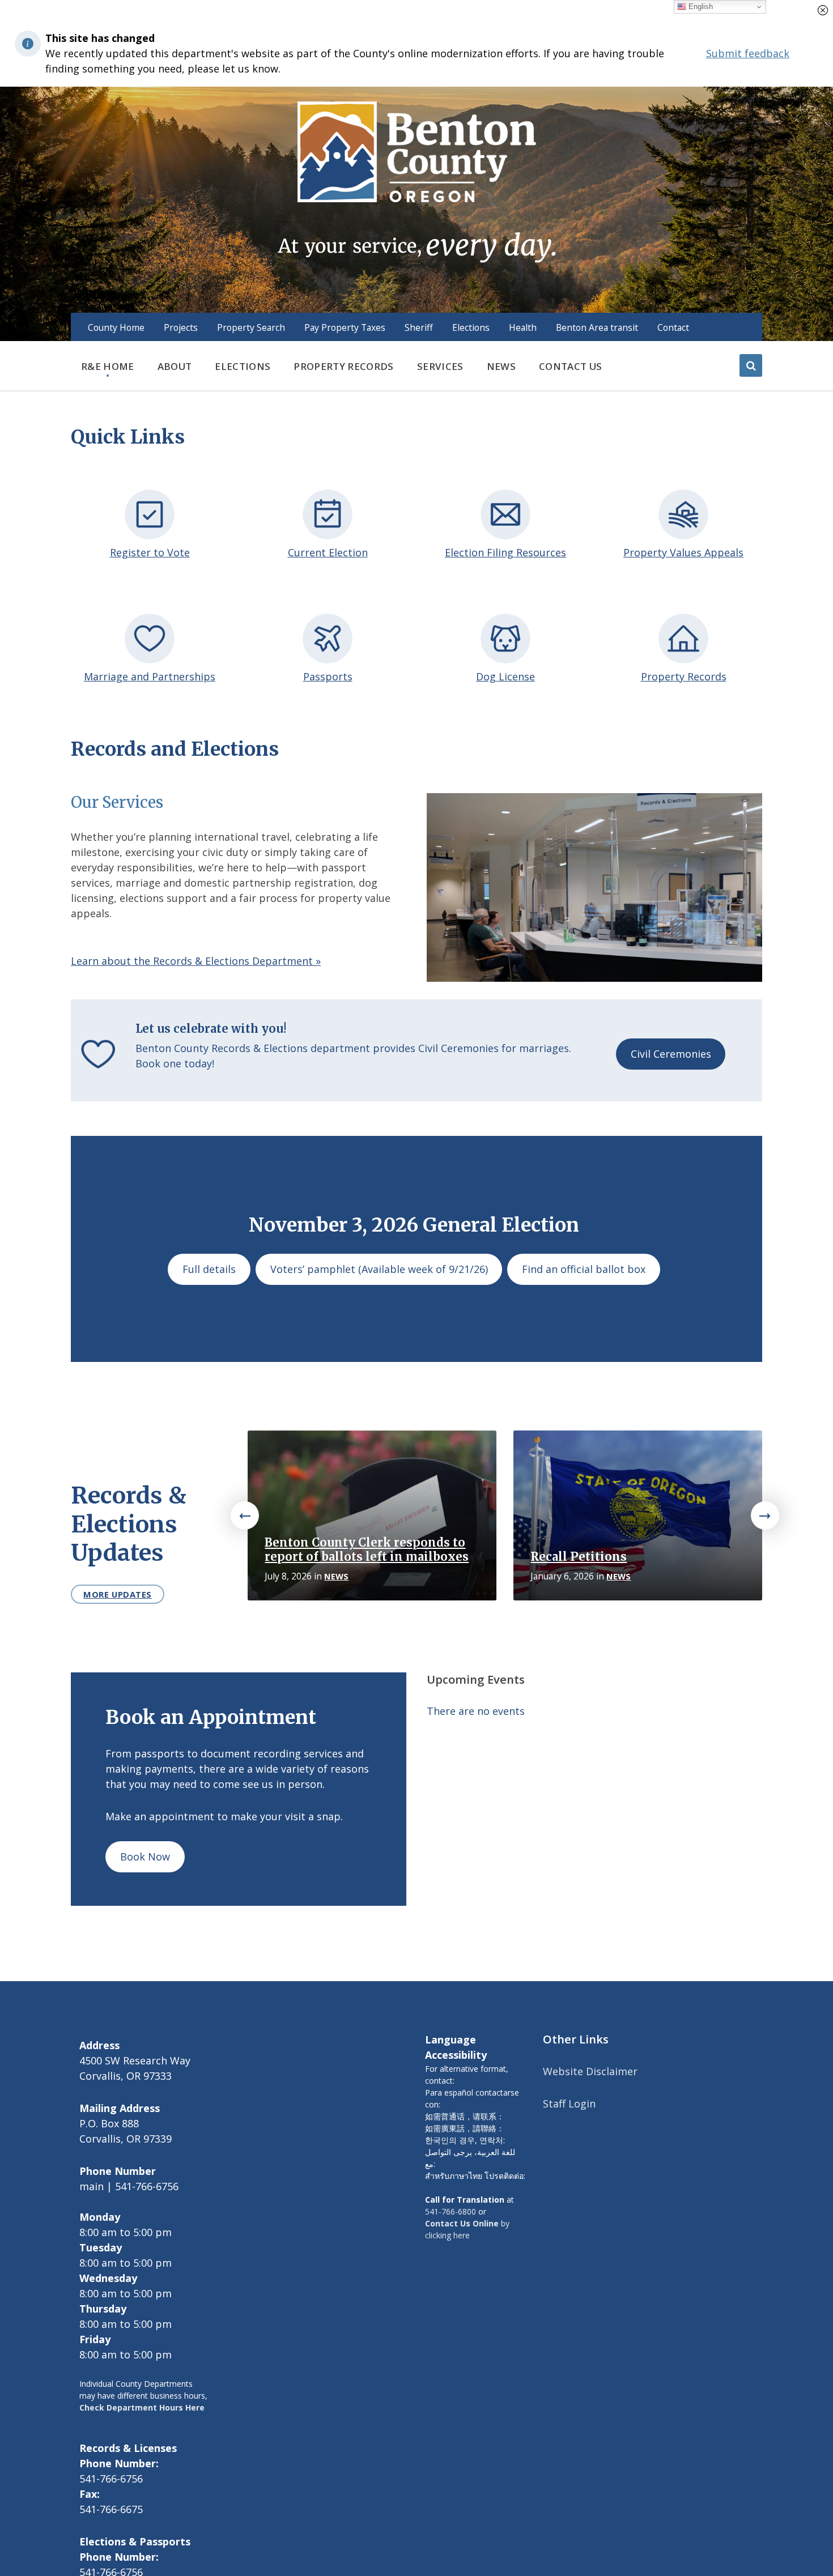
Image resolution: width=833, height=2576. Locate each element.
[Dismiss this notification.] (823, 10)
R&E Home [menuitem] (108, 366)
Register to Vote (150, 552)
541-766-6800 (450, 2211)
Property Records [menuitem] (343, 366)
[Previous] (245, 1515)
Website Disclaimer (590, 2071)
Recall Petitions (579, 1557)
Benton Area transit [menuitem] (597, 327)
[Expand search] (751, 365)
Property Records (684, 676)
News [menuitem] (501, 366)
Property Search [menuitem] (251, 327)
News (336, 1576)
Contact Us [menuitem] (570, 366)
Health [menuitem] (523, 327)
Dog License (505, 676)
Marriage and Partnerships (150, 676)
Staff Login (569, 2104)
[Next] (765, 1515)
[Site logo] (416, 181)
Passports (328, 676)
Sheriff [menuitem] (419, 327)
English (700, 7)
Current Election (328, 552)
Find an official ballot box (584, 1269)
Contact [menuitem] (673, 327)
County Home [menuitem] (116, 327)
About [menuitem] (175, 366)
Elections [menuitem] (471, 327)
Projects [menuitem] (181, 327)
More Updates (118, 1594)
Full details (209, 1269)
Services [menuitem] (440, 366)
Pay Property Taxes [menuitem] (345, 327)
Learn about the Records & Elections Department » (196, 961)
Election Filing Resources (505, 552)
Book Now (145, 1857)
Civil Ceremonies (671, 1054)
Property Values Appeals (683, 552)
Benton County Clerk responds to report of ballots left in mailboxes (367, 1550)
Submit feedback (748, 53)
